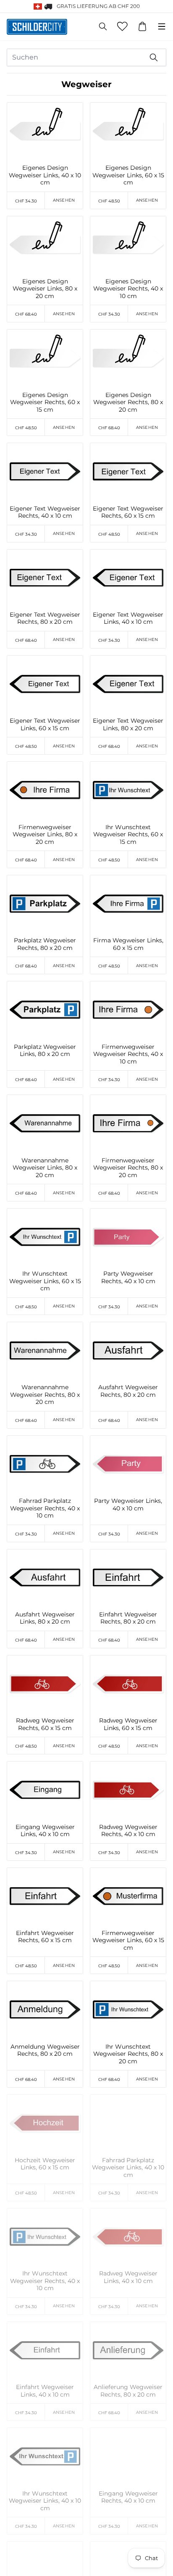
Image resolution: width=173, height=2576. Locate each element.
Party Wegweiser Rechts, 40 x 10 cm (128, 1278)
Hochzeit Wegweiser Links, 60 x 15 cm (45, 2164)
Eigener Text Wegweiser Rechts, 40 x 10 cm (45, 512)
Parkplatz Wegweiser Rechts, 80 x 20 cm (45, 944)
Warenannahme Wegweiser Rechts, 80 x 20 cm (45, 1395)
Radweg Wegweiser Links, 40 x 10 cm (128, 2277)
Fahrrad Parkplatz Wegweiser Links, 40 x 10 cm (128, 2168)
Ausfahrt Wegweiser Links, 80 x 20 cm (45, 1618)
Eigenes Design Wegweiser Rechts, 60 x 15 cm (45, 402)
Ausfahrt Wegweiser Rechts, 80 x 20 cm (128, 1391)
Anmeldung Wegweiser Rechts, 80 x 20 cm (45, 2051)
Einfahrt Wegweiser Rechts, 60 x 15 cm (45, 1937)
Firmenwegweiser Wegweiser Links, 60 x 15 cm (128, 1940)
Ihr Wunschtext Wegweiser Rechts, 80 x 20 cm (128, 2054)
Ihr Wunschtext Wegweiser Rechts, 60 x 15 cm (128, 835)
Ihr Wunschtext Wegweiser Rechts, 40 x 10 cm (45, 2281)
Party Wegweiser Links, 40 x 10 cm (128, 1505)
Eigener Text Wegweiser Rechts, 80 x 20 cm (45, 619)
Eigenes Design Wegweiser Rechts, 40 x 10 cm (128, 289)
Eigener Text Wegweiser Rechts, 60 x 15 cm (128, 512)
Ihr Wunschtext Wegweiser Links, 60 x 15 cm (45, 1281)
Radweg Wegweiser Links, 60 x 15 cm (128, 1724)
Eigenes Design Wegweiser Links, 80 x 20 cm (45, 289)
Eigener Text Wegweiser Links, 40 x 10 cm (128, 619)
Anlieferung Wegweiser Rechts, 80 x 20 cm (128, 2391)
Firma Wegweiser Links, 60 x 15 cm (128, 944)
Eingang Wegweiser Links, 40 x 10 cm (45, 1831)
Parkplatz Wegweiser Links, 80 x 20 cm (45, 1051)
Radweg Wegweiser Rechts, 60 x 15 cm (45, 1724)
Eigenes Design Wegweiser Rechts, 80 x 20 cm (128, 402)
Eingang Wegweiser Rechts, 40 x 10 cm (128, 2497)
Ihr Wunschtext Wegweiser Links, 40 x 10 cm (45, 2501)
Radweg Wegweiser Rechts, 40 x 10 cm (128, 1831)
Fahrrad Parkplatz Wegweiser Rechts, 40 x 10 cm (45, 1508)
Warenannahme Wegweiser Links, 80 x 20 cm (45, 1168)
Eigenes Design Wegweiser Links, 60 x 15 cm (128, 175)
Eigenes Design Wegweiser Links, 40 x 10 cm (45, 175)
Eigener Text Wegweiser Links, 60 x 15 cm (45, 725)
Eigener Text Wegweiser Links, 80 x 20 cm (128, 725)
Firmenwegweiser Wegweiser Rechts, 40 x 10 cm (128, 1054)
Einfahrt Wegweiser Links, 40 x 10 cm (45, 2391)
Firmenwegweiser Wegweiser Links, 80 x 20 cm (45, 835)
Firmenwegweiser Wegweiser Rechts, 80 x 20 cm (128, 1168)
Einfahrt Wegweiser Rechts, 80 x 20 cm (128, 1618)
